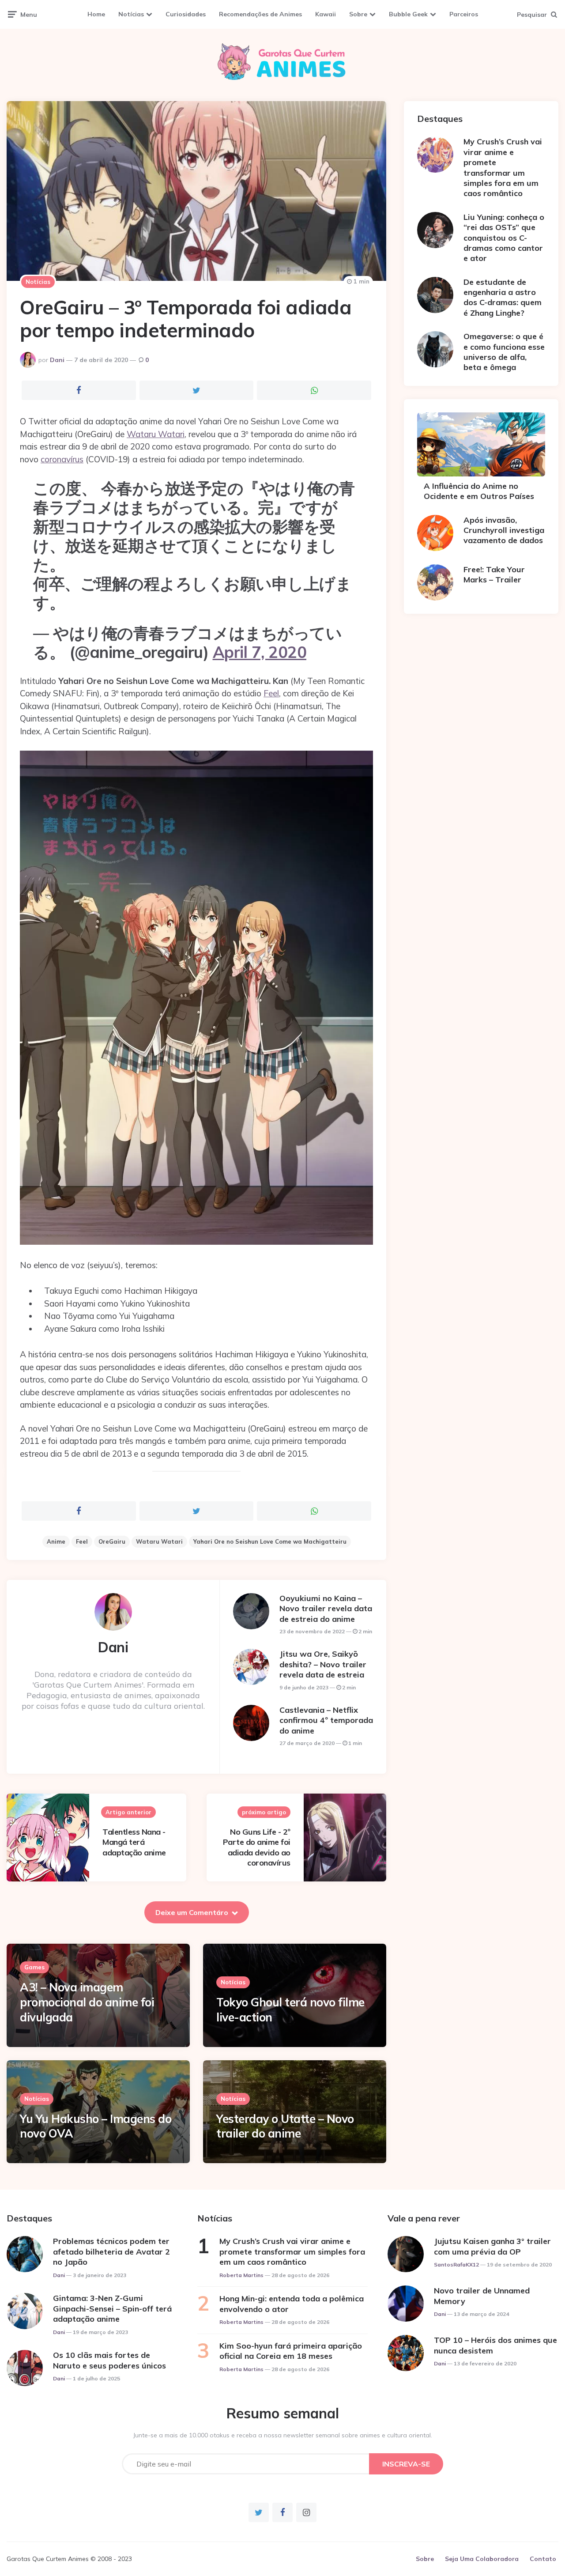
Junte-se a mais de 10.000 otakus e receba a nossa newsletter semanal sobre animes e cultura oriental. (283, 2435)
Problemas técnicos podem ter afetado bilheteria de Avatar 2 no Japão (111, 2251)
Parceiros (464, 14)
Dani (57, 360)
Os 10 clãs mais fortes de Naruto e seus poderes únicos (109, 2360)
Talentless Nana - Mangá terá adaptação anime (134, 1842)
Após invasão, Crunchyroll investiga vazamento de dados (504, 530)
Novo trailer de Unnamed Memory (482, 2296)
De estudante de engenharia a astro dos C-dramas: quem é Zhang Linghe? (503, 297)
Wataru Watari (156, 434)
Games (34, 1967)
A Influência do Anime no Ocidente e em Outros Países (479, 491)
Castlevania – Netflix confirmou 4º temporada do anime (326, 1720)
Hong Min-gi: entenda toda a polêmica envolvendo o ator (292, 2304)
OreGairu (112, 1541)
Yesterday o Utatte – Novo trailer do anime (285, 2126)
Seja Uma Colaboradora (482, 2559)
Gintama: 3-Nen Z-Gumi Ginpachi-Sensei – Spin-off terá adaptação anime (112, 2308)
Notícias (131, 14)
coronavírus (62, 459)
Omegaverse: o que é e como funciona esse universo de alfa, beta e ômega (504, 352)
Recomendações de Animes (260, 14)
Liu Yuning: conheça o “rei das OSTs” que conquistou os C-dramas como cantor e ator (504, 238)
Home (96, 14)
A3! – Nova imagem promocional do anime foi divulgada (87, 2002)
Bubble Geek (408, 14)
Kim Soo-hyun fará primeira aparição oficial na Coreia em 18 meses (291, 2351)
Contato (543, 2559)
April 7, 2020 (260, 652)
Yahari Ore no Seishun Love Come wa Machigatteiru (270, 1541)
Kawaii (326, 14)
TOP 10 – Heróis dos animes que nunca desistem (495, 2345)
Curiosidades (186, 14)
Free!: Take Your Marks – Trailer (494, 574)
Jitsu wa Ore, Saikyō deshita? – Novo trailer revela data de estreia (323, 1664)
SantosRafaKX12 (456, 2264)
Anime (56, 1541)
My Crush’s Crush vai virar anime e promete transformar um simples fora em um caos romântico (503, 167)
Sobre (358, 14)
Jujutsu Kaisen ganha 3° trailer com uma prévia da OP (492, 2246)
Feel (271, 693)
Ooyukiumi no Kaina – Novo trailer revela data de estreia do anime (326, 1609)
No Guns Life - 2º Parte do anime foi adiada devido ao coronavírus (257, 1847)
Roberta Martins (241, 2275)
